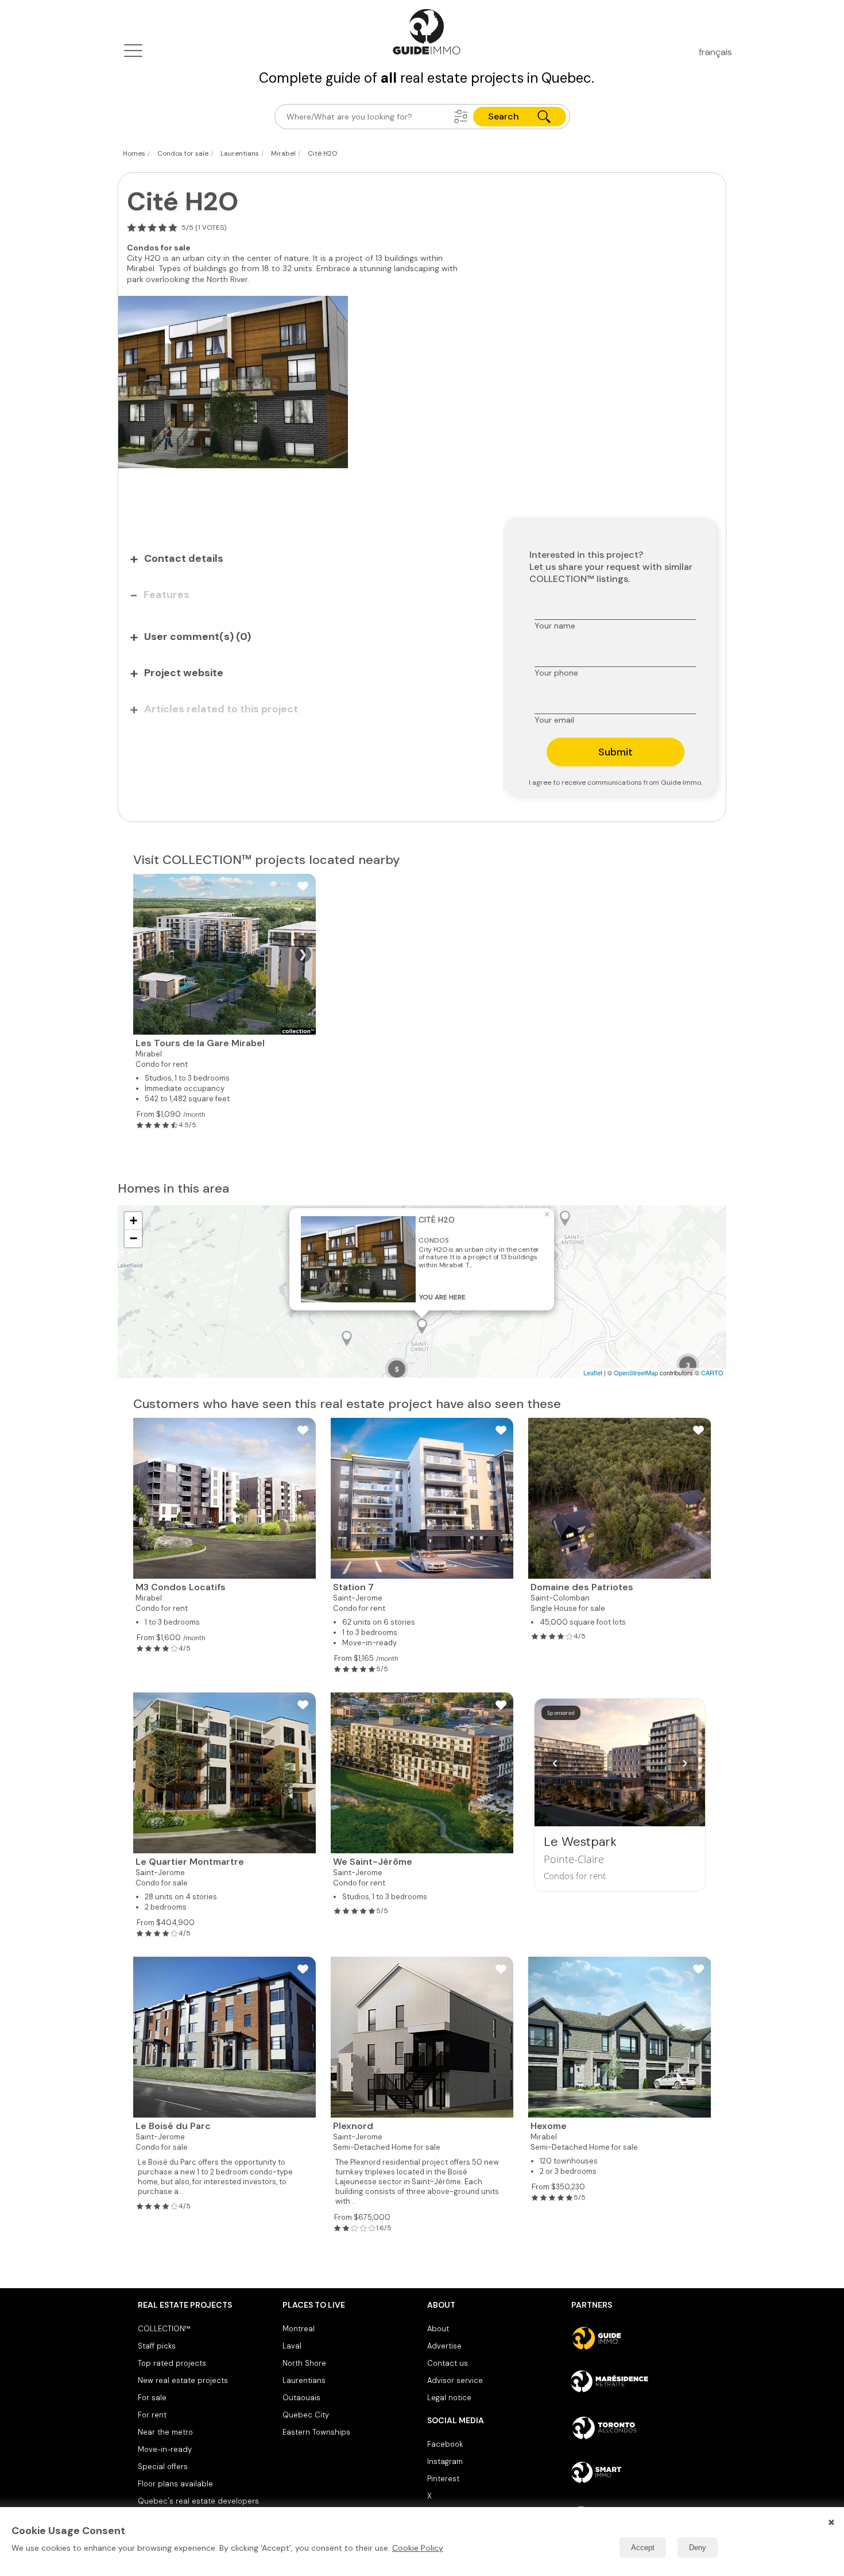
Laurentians (304, 2380)
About (438, 2329)
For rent (152, 2415)
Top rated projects (172, 2363)
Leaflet (593, 1372)
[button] (461, 117)
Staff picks (157, 2346)
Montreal (299, 2329)
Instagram (445, 2461)
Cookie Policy (418, 2548)
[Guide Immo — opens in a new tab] (639, 2338)
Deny (698, 2548)
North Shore (304, 2363)
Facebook (445, 2444)
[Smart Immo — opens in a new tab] (639, 2473)
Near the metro (165, 2432)
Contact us (448, 2363)
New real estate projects (183, 2380)
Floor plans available (175, 2484)
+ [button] (133, 1220)
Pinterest (443, 2479)
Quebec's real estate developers (198, 2501)
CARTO (712, 1372)
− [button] (133, 1238)
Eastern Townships (316, 2432)
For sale (152, 2398)
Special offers (163, 2467)
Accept (643, 2548)
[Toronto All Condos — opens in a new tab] (639, 2428)
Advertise (444, 2346)
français (715, 52)
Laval (292, 2346)
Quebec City (306, 2415)
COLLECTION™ (164, 2329)
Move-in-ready (165, 2449)
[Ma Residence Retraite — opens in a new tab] (639, 2383)
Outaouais (301, 2398)
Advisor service (455, 2380)
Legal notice (449, 2398)
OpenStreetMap (636, 1372)
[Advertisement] (302, 500)
